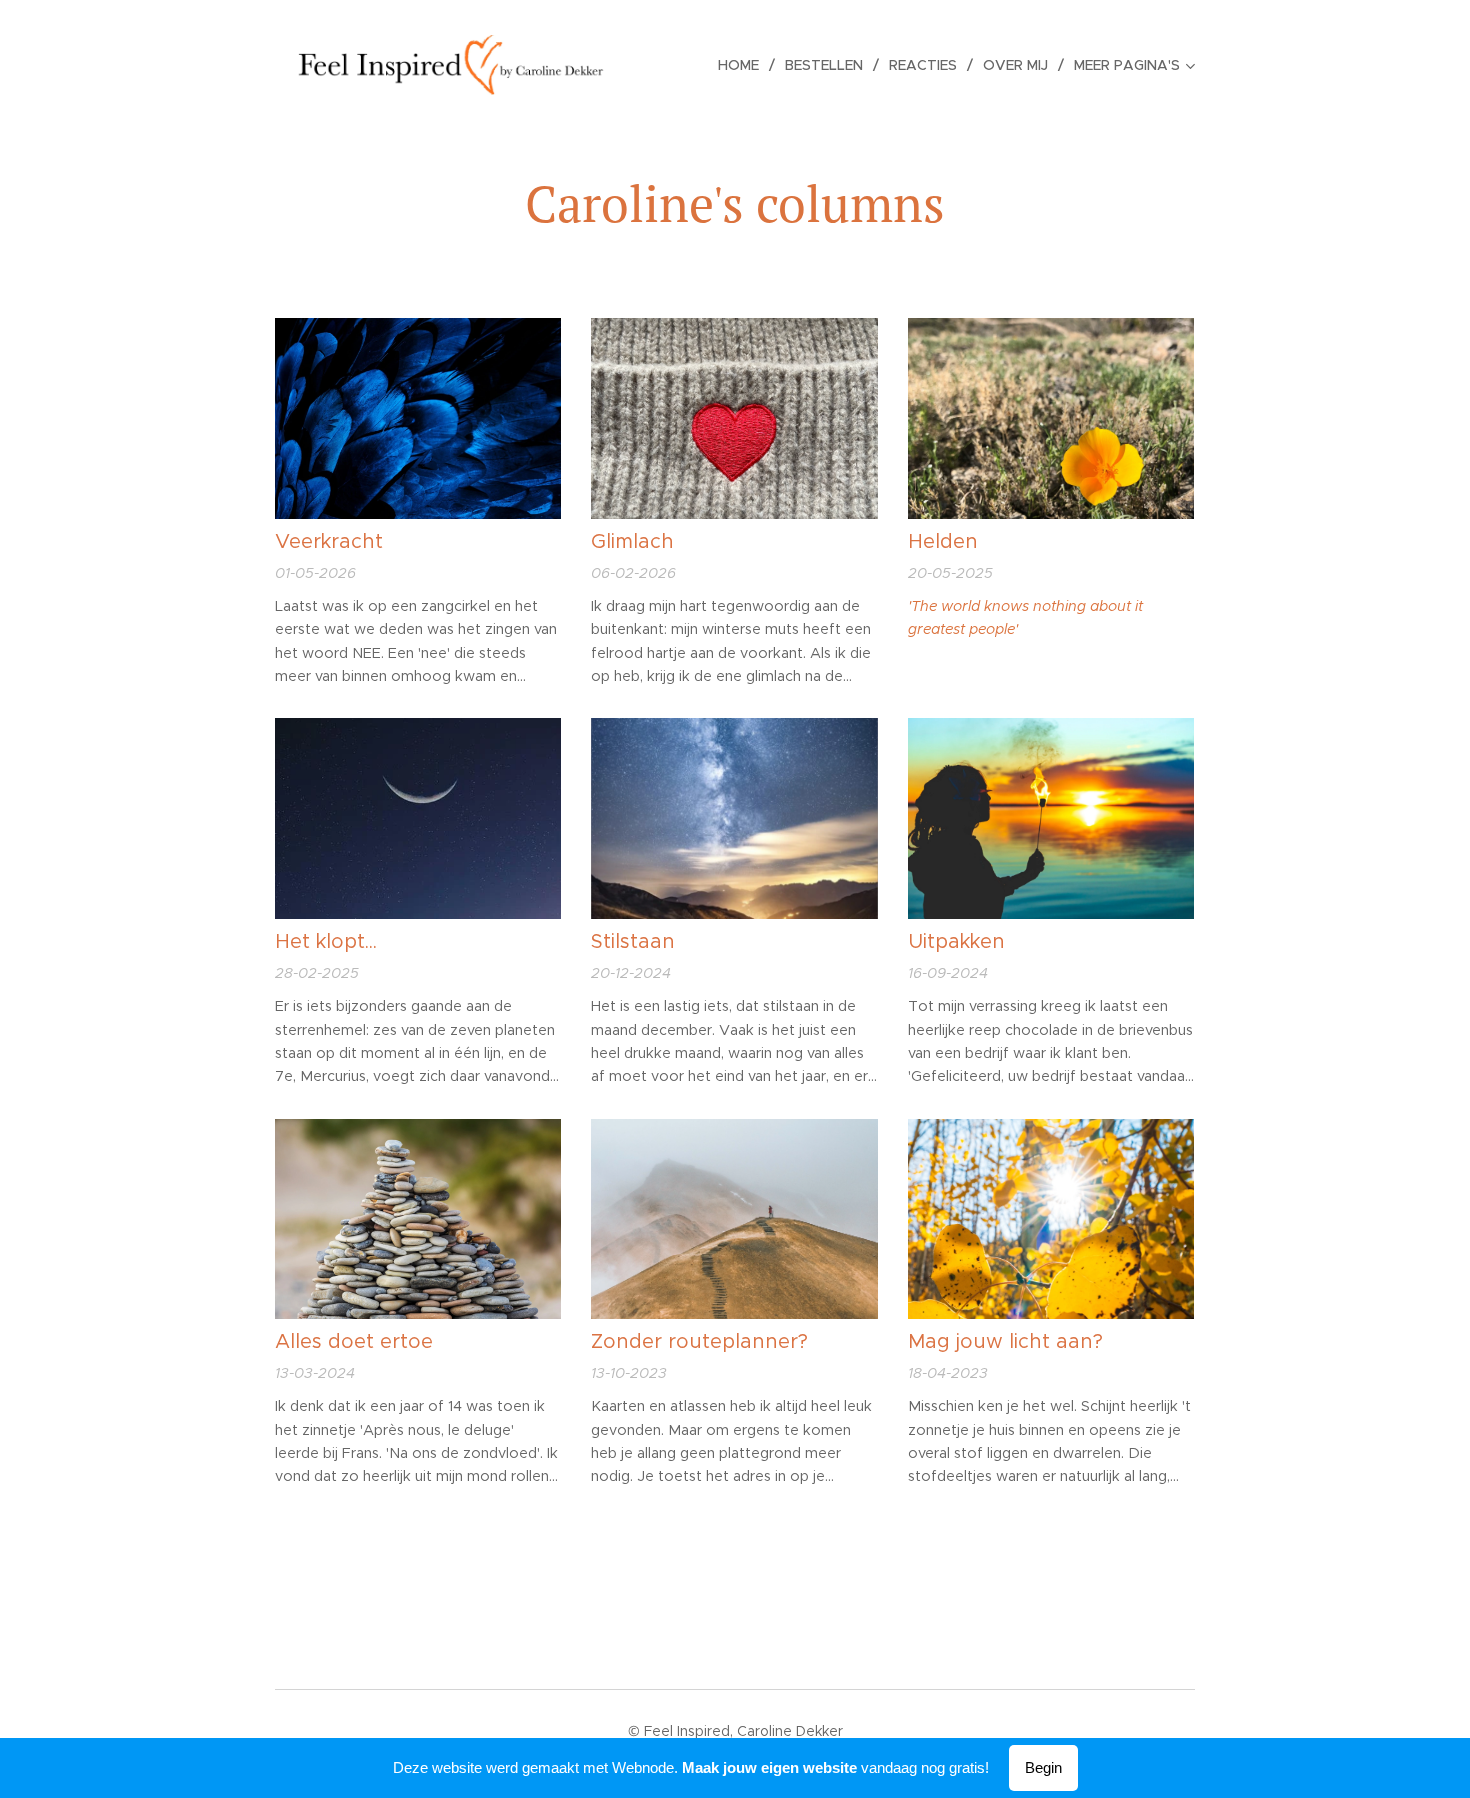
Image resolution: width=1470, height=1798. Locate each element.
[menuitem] (744, 65)
